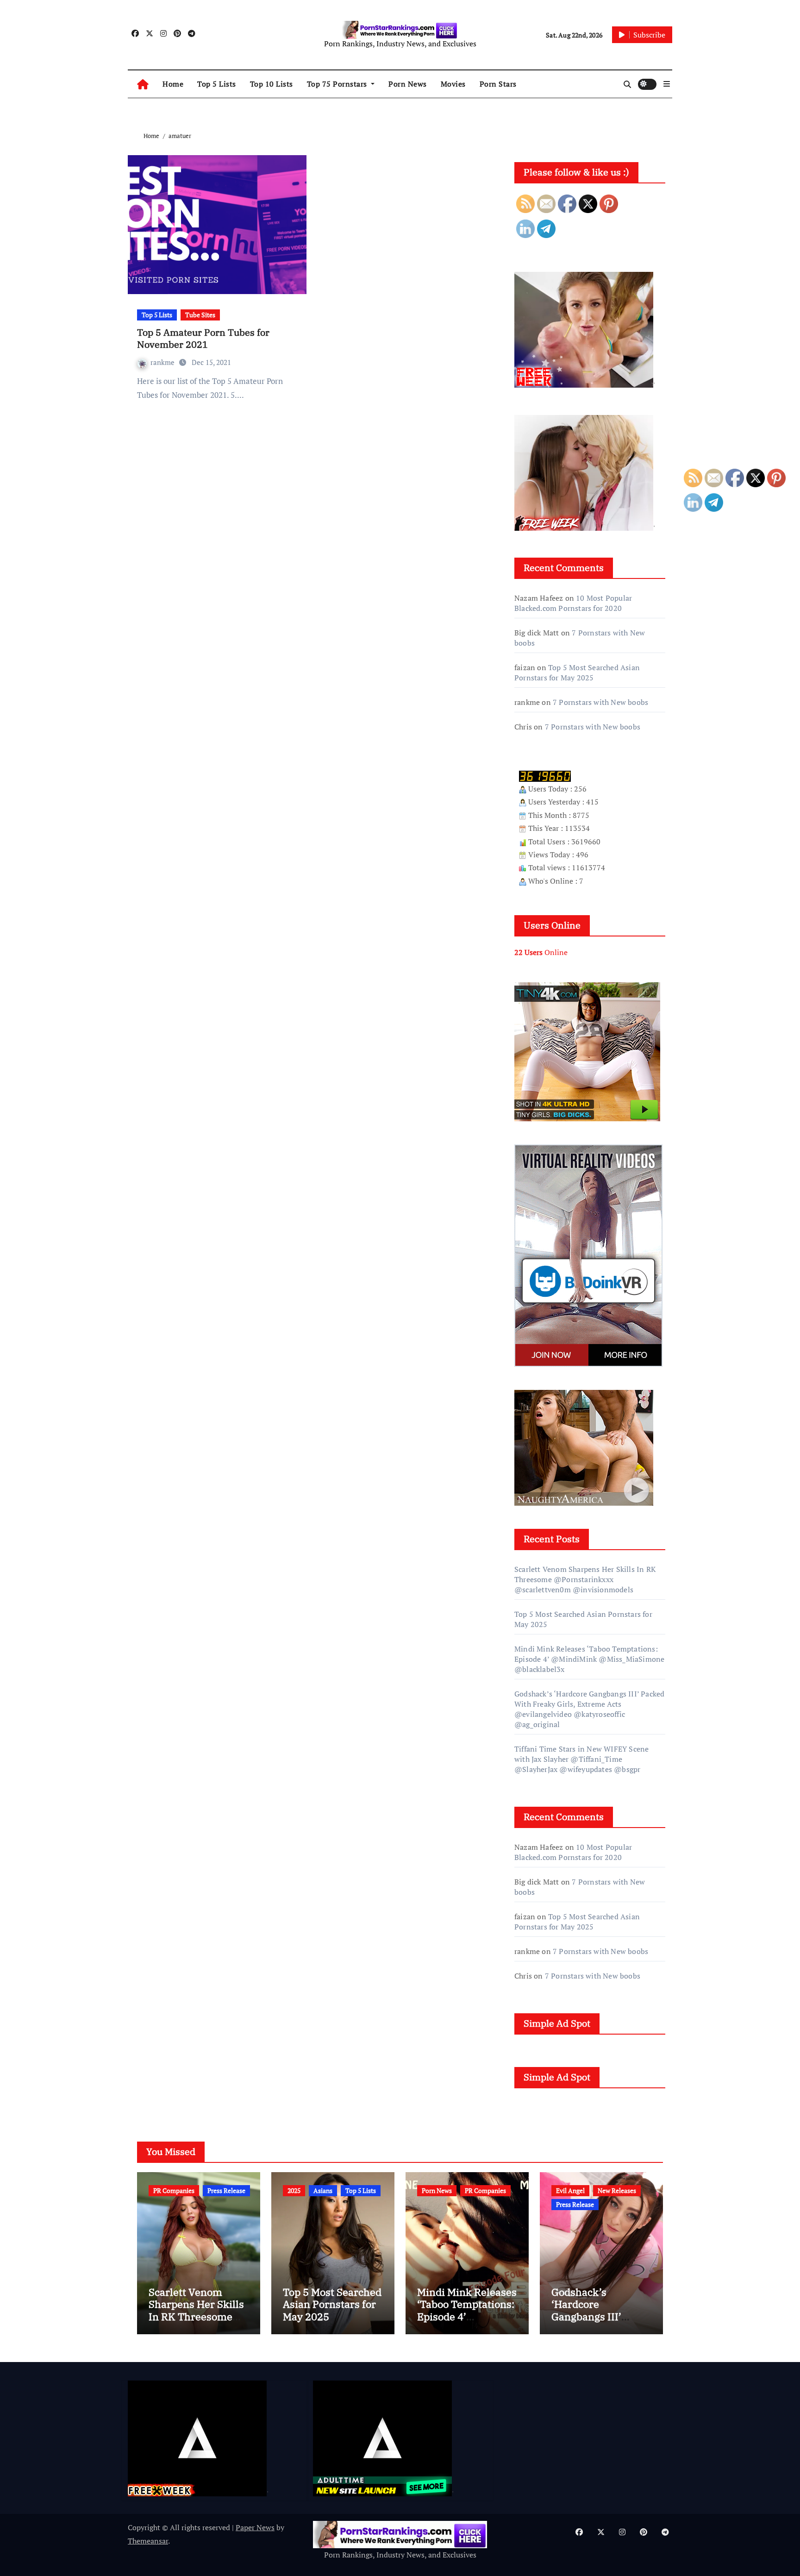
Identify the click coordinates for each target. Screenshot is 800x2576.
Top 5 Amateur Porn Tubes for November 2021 (203, 338)
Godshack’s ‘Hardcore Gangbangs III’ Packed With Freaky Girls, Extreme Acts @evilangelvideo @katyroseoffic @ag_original (589, 1709)
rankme (163, 362)
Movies (453, 84)
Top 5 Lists (217, 84)
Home (173, 84)
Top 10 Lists (272, 84)
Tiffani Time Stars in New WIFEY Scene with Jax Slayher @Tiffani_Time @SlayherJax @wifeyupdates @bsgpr (581, 1759)
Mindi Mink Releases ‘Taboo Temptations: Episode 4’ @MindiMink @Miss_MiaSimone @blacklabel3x (589, 1659)
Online (541, 952)
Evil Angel (570, 2190)
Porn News (408, 84)
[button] (667, 84)
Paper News (255, 2527)
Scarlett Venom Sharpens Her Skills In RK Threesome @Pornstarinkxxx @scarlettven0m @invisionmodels (585, 1579)
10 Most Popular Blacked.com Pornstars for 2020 (573, 603)
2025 (294, 2190)
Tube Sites (200, 315)
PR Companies (174, 2190)
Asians (323, 2190)
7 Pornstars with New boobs (600, 702)
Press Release (226, 2190)
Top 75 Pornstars (338, 84)
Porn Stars (498, 84)
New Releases (617, 2190)
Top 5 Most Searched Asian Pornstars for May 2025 (577, 672)
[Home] (143, 84)
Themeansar (148, 2541)
